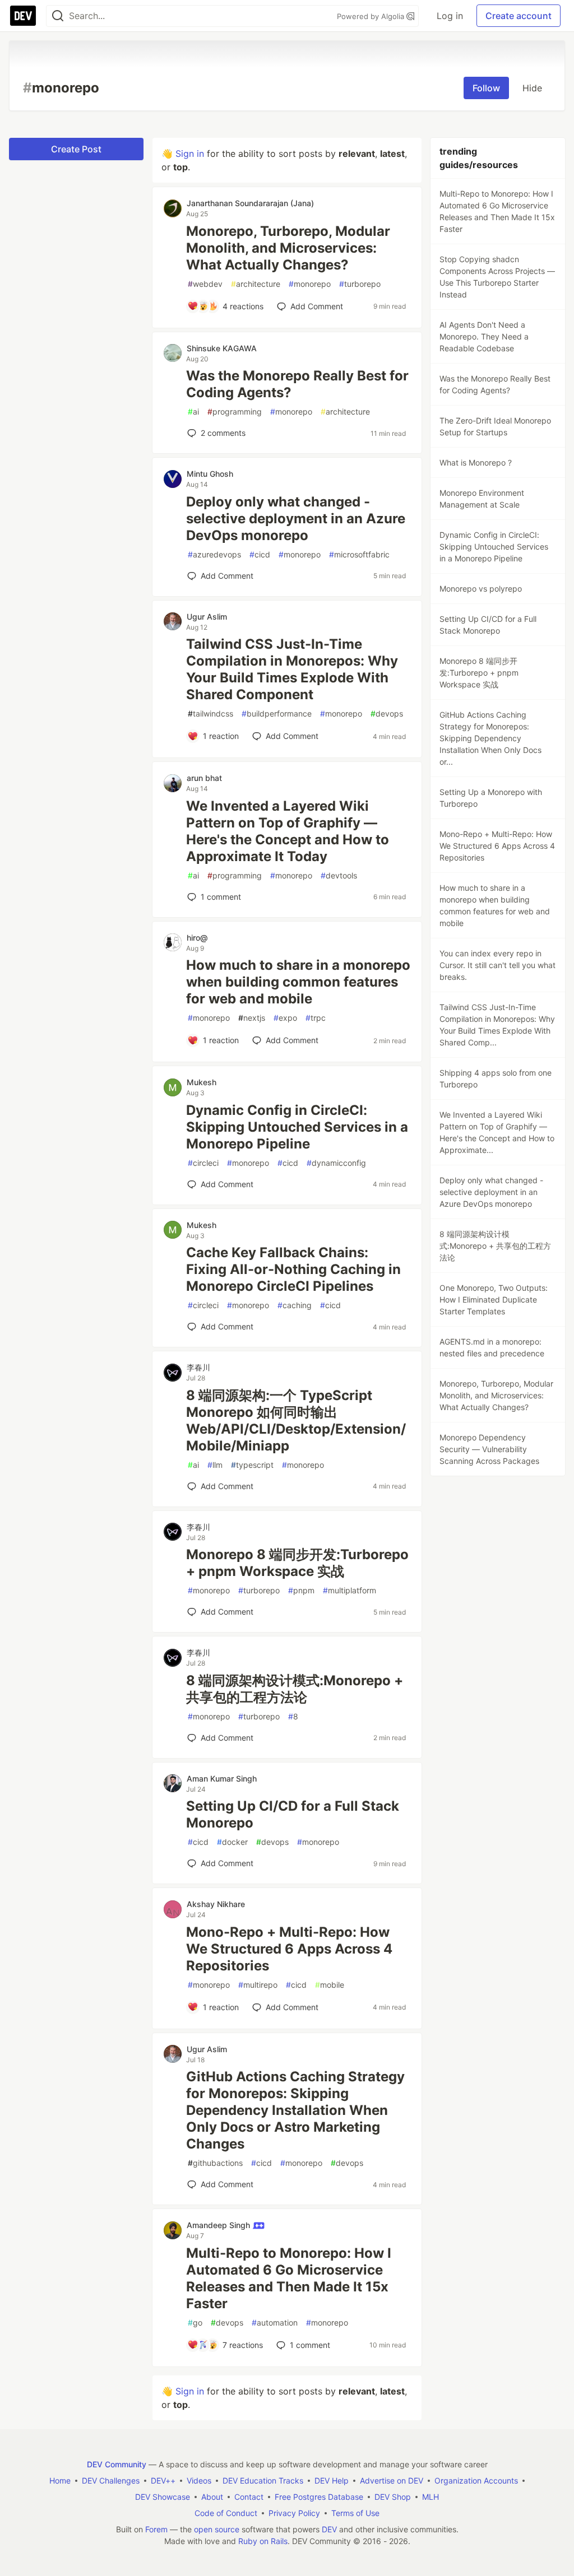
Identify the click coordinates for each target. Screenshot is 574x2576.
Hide (532, 88)
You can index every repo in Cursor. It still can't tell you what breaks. (497, 965)
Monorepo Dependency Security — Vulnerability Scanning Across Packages (489, 1449)
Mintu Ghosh (210, 474)
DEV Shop (393, 2497)
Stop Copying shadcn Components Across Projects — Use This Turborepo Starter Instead (497, 277)
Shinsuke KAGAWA (222, 348)
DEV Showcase (163, 2497)
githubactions (215, 2163)
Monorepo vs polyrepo (481, 589)
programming (235, 411)
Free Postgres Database (319, 2497)
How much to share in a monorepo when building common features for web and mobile (298, 982)
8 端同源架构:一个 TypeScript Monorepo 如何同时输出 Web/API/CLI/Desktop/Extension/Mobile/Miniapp (296, 1420)
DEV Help (332, 2480)
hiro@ (197, 938)
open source (217, 2529)
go (195, 2322)
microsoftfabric (359, 554)
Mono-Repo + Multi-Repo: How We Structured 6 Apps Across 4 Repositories (289, 1949)
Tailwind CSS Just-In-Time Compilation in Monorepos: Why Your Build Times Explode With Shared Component (292, 669)
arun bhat (204, 778)
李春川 (198, 1367)
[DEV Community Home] (23, 16)
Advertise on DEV (392, 2480)
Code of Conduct (226, 2513)
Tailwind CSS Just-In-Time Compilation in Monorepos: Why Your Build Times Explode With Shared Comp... (497, 1025)
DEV (329, 2529)
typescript (252, 1465)
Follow (486, 88)
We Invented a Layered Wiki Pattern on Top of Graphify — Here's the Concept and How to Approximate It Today (288, 831)
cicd (260, 554)
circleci (203, 1163)
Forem (156, 2529)
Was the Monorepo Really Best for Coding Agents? (297, 384)
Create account (519, 16)
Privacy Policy (294, 2513)
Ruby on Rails (263, 2541)
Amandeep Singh (219, 2225)
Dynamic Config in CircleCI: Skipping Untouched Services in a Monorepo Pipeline (297, 1127)
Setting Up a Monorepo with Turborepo (491, 798)
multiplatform (350, 1590)
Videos (199, 2480)
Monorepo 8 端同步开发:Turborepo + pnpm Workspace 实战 (297, 1563)
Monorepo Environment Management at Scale (482, 499)
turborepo (360, 284)
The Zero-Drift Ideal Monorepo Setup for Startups (495, 426)
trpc (316, 1018)
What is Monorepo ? (476, 462)
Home (60, 2480)
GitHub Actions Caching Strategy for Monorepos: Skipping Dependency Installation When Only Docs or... (490, 738)
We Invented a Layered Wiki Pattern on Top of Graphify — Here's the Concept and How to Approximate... (497, 1132)
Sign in (190, 154)
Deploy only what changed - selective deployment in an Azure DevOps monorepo (296, 519)
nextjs (252, 1018)
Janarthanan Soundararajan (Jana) (250, 203)
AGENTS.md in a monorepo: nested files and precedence (492, 1347)
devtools (339, 875)
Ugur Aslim (207, 617)
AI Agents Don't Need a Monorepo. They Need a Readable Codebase (484, 336)
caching (295, 1305)
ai (193, 411)
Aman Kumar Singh (222, 1778)
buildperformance (277, 713)
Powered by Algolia (372, 16)
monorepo (310, 284)
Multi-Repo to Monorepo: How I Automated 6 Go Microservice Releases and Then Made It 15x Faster (289, 2278)
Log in (450, 16)
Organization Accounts (476, 2480)
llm (215, 1465)
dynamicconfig (336, 1163)
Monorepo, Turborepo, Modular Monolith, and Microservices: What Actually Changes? (288, 248)
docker (232, 1842)
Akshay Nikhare (216, 1904)
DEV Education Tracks (263, 2480)
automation (275, 2322)
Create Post (76, 149)
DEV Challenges (111, 2480)
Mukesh (202, 1082)
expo (285, 1018)
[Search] (58, 16)
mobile (330, 1985)
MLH (430, 2497)
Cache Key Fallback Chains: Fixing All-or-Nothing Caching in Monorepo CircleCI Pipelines (293, 1269)
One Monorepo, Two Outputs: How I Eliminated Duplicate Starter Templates (494, 1299)
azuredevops (214, 554)
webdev (205, 284)
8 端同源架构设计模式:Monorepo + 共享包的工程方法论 (295, 1689)
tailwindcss (210, 713)
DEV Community (117, 2464)
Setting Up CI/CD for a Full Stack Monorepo (293, 1814)
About (212, 2497)
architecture (256, 284)
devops (387, 713)
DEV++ (163, 2480)
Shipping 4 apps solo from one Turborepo (496, 1078)
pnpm (301, 1590)
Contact (249, 2497)
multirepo (258, 1985)
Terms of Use (355, 2513)
